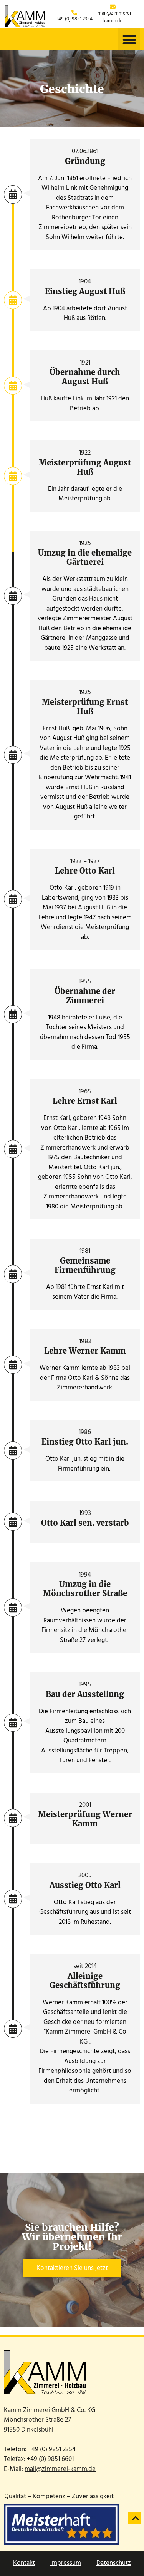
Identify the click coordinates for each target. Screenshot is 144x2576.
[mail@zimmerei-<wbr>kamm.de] (113, 7)
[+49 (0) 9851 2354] (74, 13)
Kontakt (24, 2563)
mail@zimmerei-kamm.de (115, 17)
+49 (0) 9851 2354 (74, 19)
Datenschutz (114, 2563)
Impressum (66, 2563)
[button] (129, 39)
